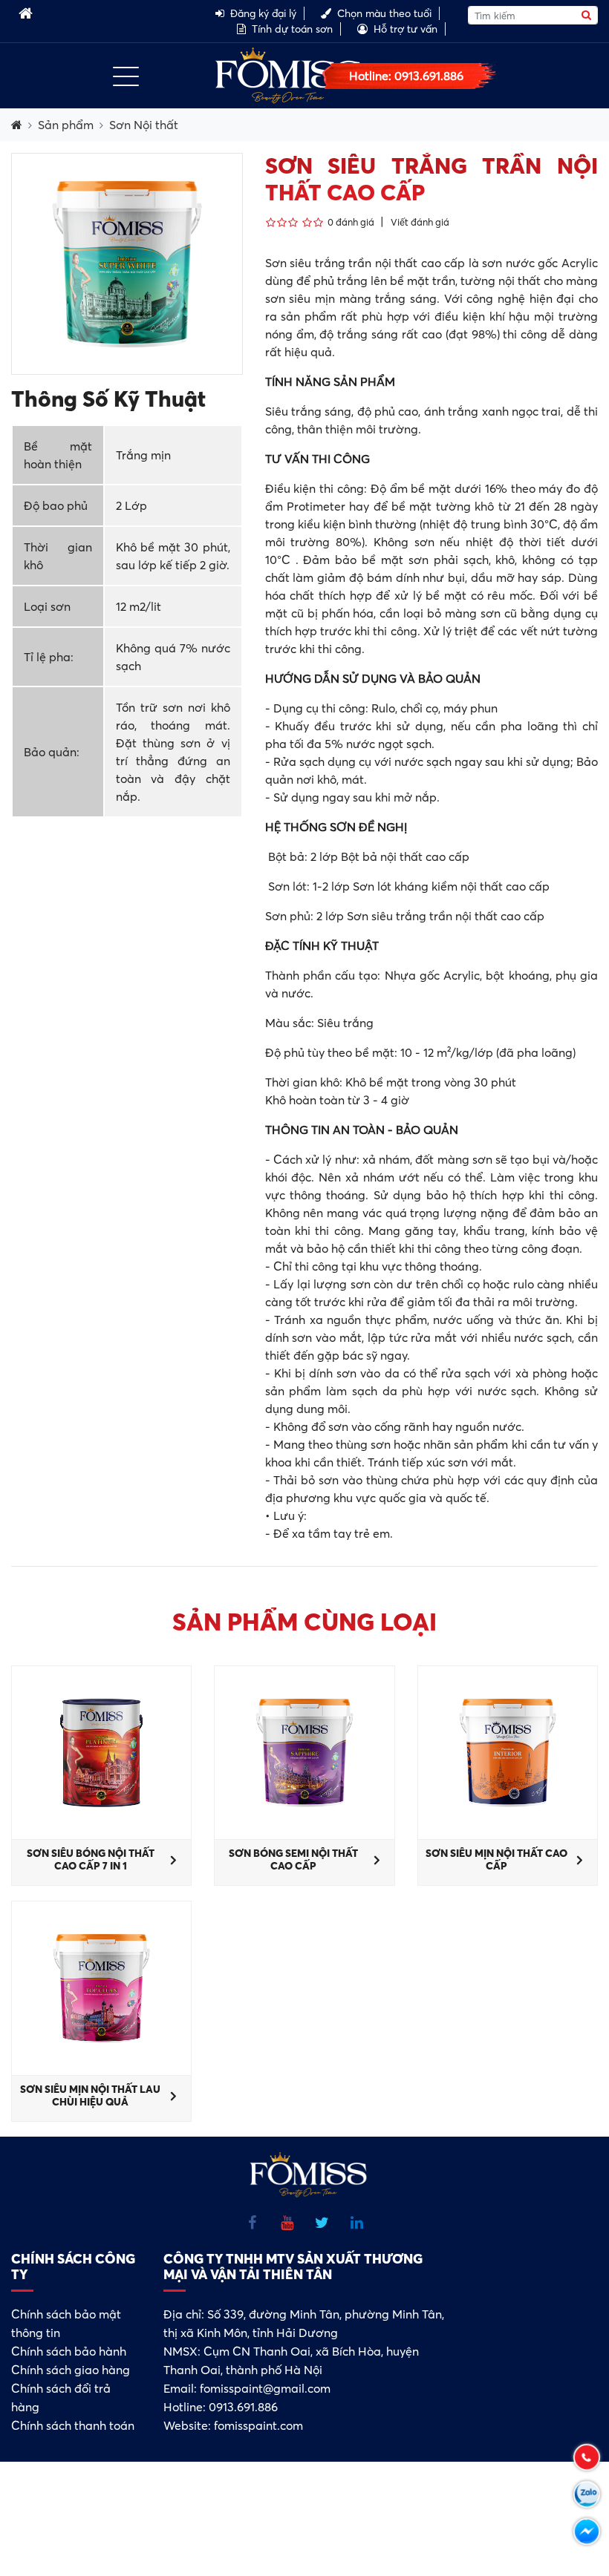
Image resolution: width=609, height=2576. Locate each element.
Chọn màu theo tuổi (384, 13)
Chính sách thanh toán (73, 2425)
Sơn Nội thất (144, 125)
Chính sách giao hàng (71, 2370)
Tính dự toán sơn (292, 29)
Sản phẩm (66, 125)
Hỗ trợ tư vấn (406, 29)
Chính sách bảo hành (69, 2351)
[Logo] (288, 74)
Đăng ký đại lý (263, 13)
